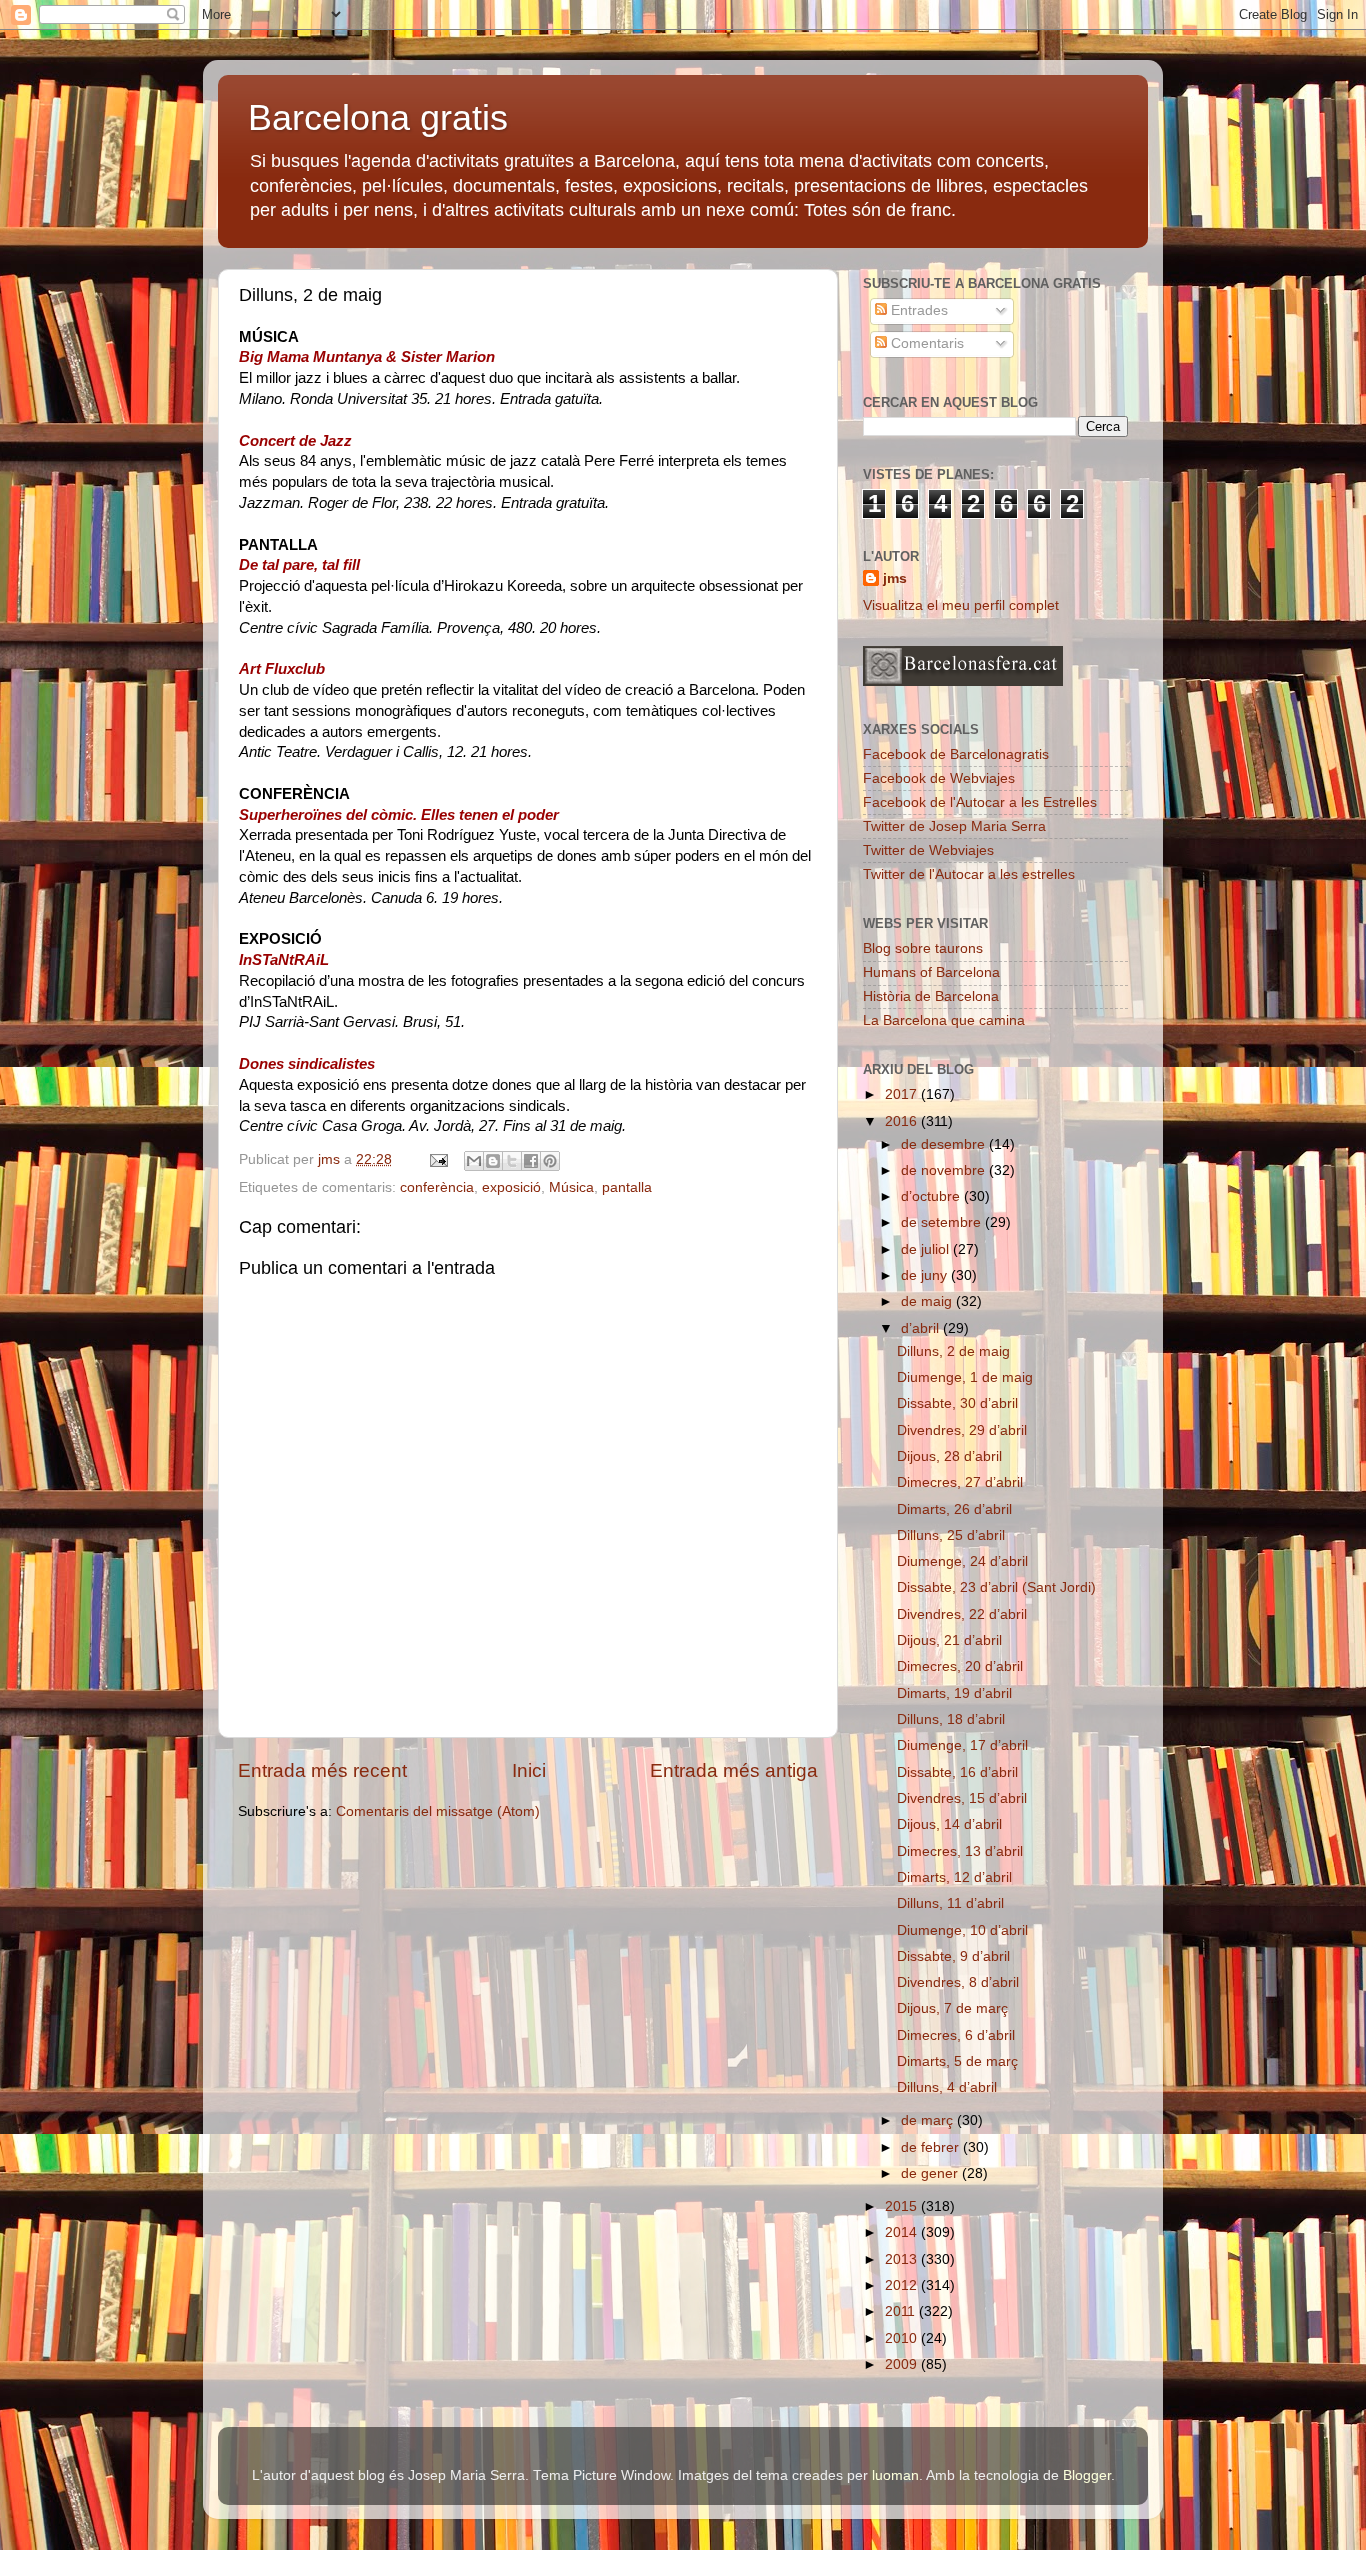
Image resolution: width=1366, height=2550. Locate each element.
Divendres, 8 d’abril (958, 1982)
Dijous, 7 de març (952, 2008)
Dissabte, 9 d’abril (953, 1956)
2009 (903, 2364)
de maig (928, 1301)
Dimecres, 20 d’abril (960, 1666)
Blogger (1087, 2475)
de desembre (945, 1144)
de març (929, 2120)
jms (895, 578)
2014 (903, 2232)
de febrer (932, 2147)
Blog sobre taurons (923, 948)
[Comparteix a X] (512, 1161)
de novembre (945, 1170)
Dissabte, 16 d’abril (957, 1772)
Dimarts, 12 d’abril (954, 1877)
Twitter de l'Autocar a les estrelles (969, 874)
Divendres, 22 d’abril (962, 1614)
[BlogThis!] (493, 1161)
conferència (437, 1187)
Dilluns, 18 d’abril (951, 1719)
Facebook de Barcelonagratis (956, 754)
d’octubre (932, 1196)
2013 (903, 2259)
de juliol (927, 1249)
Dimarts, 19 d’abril (954, 1693)
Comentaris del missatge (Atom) (438, 1811)
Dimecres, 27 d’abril (960, 1482)
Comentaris (925, 343)
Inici (529, 1770)
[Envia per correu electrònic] (474, 1161)
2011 (902, 2311)
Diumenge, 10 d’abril (962, 1930)
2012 (903, 2285)
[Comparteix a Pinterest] (550, 1161)
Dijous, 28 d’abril (949, 1456)
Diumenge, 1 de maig (965, 1377)
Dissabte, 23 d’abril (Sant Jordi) (996, 1587)
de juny (926, 1275)
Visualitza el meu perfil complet (961, 605)
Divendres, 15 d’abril (962, 1798)
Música (571, 1187)
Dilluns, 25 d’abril (951, 1535)
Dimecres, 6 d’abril (956, 2035)
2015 (903, 2206)
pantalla (627, 1187)
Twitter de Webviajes (928, 850)
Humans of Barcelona (931, 972)
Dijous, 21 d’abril (949, 1640)
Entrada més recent (322, 1770)
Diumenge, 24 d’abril (962, 1561)
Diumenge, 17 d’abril (962, 1745)
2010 (903, 2338)
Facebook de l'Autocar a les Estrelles (980, 802)
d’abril (922, 1328)
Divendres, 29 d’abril (962, 1430)
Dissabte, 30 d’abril (957, 1403)
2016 (903, 1121)
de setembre (943, 1222)
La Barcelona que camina (944, 1020)
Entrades (917, 310)
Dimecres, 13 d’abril (960, 1851)
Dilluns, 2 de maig (953, 1351)
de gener (931, 2173)
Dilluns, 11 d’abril (950, 1903)
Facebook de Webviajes (939, 778)
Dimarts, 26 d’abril (954, 1509)
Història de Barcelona (931, 996)
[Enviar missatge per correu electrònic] (437, 1159)
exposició (511, 1187)
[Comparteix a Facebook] (531, 1161)
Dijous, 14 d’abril (949, 1824)
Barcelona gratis (378, 117)
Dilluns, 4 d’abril (947, 2087)
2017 (903, 1094)
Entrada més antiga (734, 1770)
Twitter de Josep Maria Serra (954, 826)
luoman (895, 2475)
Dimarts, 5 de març (957, 2061)
